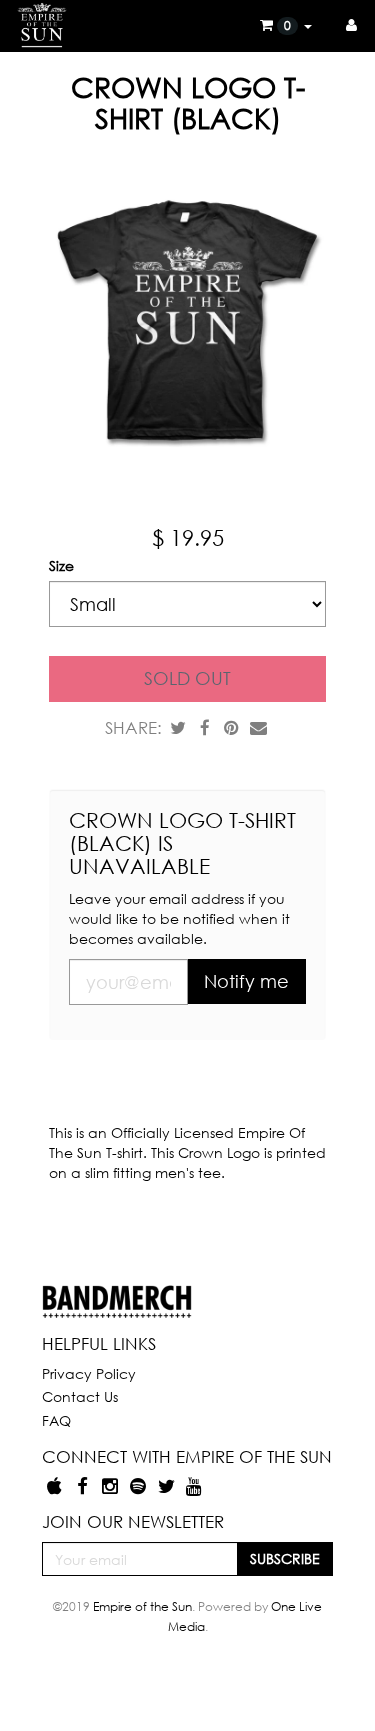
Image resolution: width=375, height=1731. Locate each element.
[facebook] (84, 1485)
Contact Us (80, 1396)
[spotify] (140, 1485)
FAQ (56, 1420)
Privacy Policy (89, 1373)
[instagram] (112, 1485)
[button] (286, 25)
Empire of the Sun (142, 1606)
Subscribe (285, 1558)
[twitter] (168, 1485)
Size (61, 565)
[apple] (56, 1485)
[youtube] (194, 1485)
